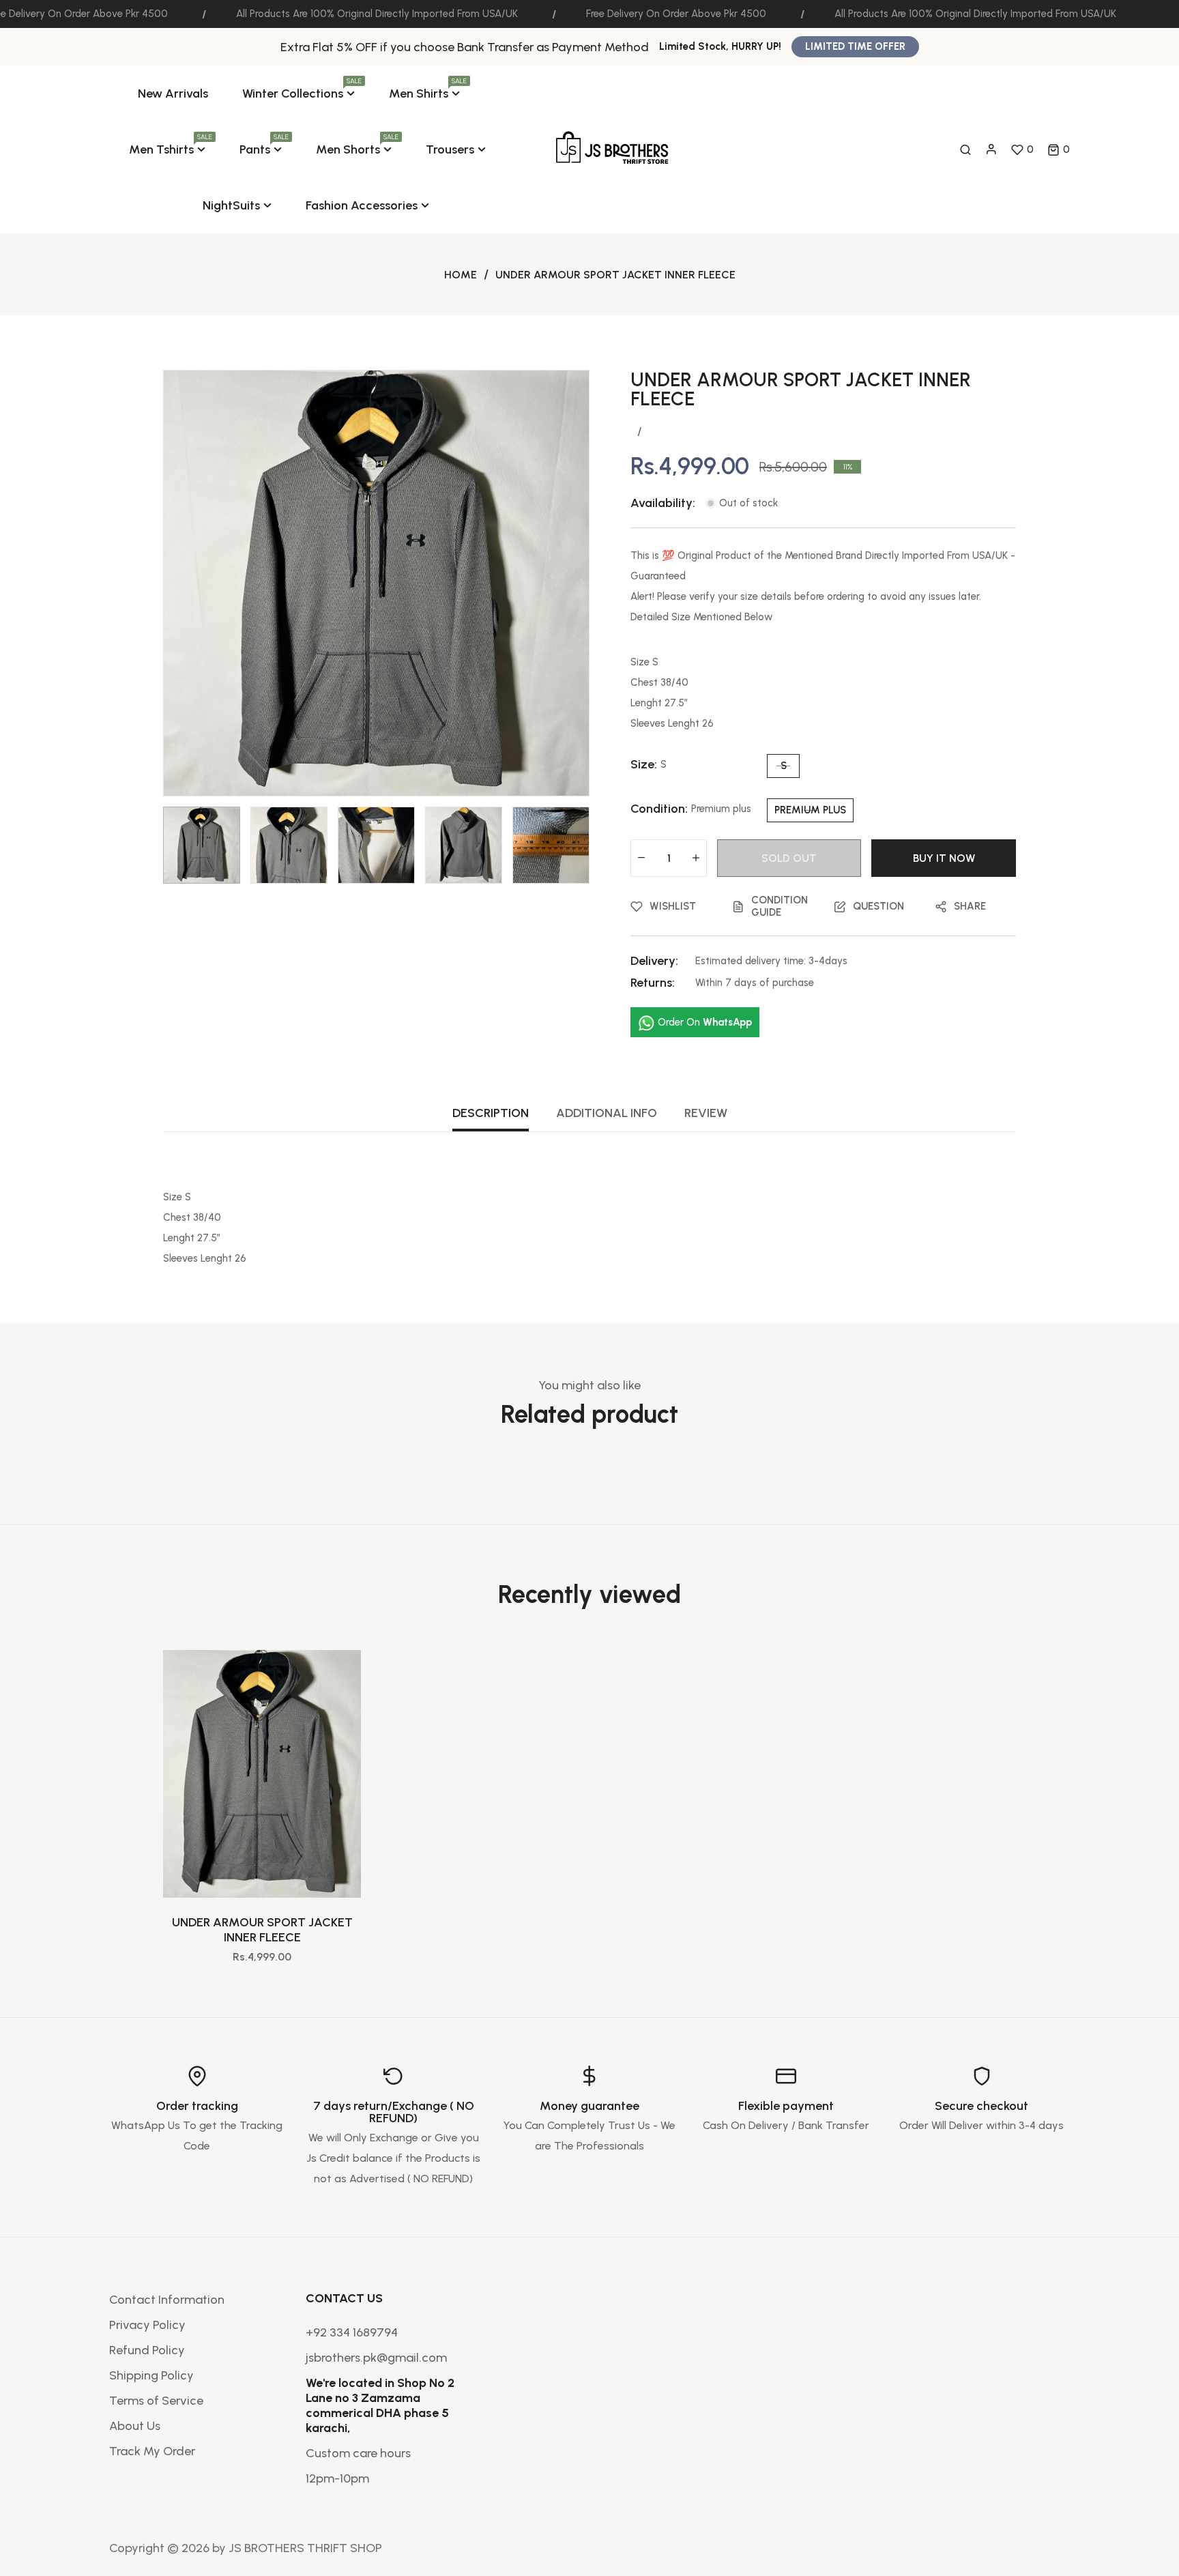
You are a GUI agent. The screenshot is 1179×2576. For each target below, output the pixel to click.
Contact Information (167, 2300)
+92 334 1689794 (352, 2332)
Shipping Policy (151, 2375)
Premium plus (810, 810)
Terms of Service (156, 2401)
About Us (135, 2426)
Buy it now (944, 858)
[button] (1059, 149)
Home (461, 275)
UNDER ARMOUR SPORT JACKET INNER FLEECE (262, 1930)
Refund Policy (147, 2350)
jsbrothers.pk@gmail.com (376, 2358)
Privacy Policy (147, 2325)
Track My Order (152, 2451)
